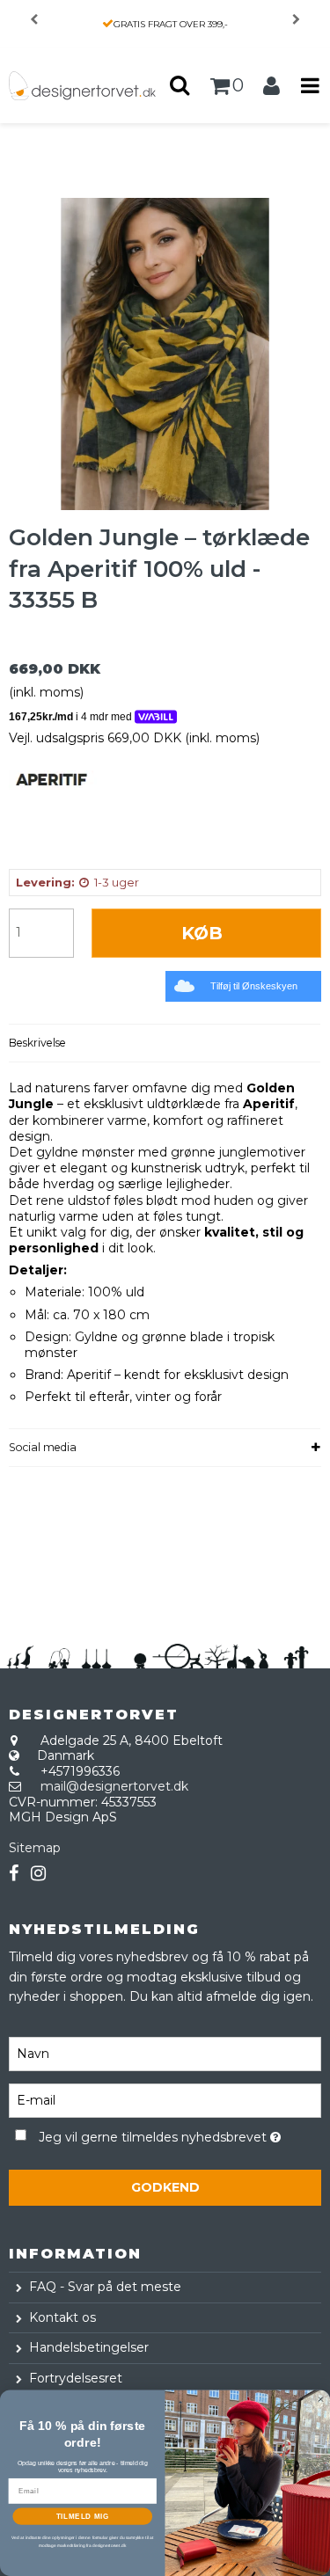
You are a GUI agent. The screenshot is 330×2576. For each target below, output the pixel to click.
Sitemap (35, 1848)
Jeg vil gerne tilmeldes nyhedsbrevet (155, 2135)
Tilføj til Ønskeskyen (254, 986)
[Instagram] (38, 1874)
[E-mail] (165, 2099)
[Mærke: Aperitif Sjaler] (53, 814)
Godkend (165, 2187)
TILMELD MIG (83, 2516)
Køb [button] (202, 933)
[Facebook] (14, 1874)
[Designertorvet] (83, 86)
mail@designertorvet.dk (114, 1786)
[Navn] (165, 2053)
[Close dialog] (321, 2399)
